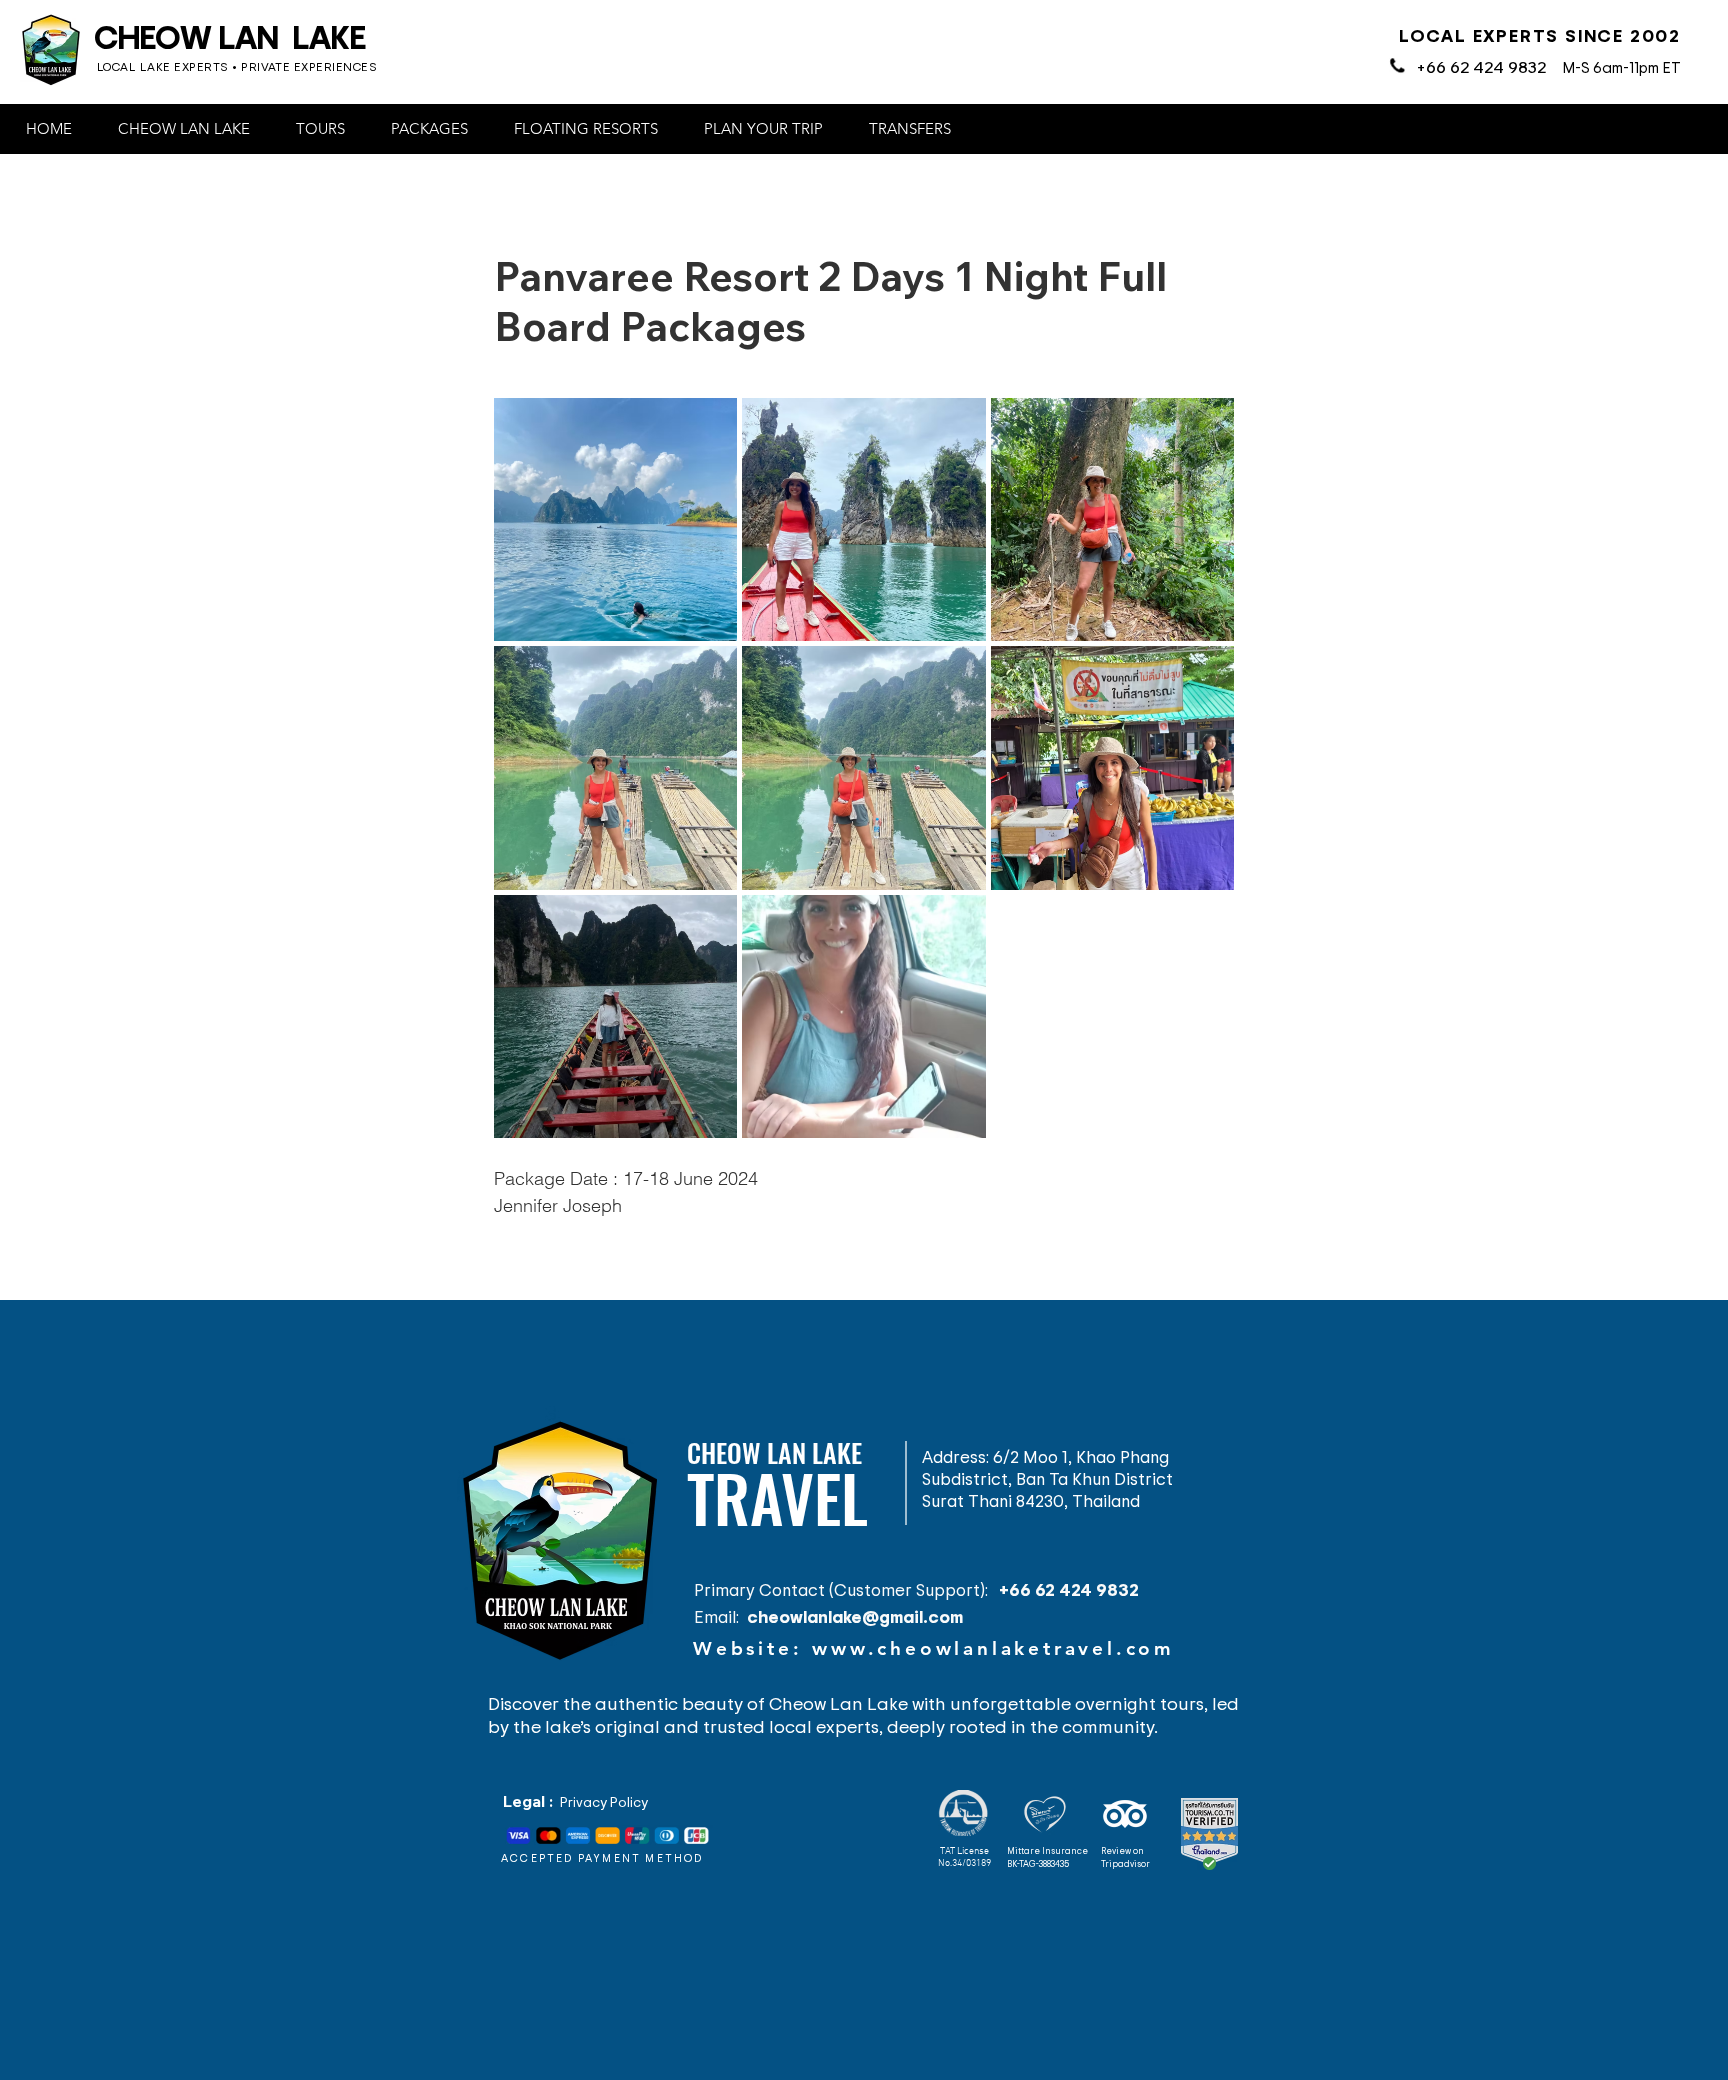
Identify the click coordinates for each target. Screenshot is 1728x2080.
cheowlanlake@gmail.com (855, 1616)
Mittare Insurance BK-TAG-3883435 (1047, 1857)
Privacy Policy (604, 1801)
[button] (191, 129)
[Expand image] (615, 519)
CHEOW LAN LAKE (230, 36)
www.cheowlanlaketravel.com (993, 1648)
